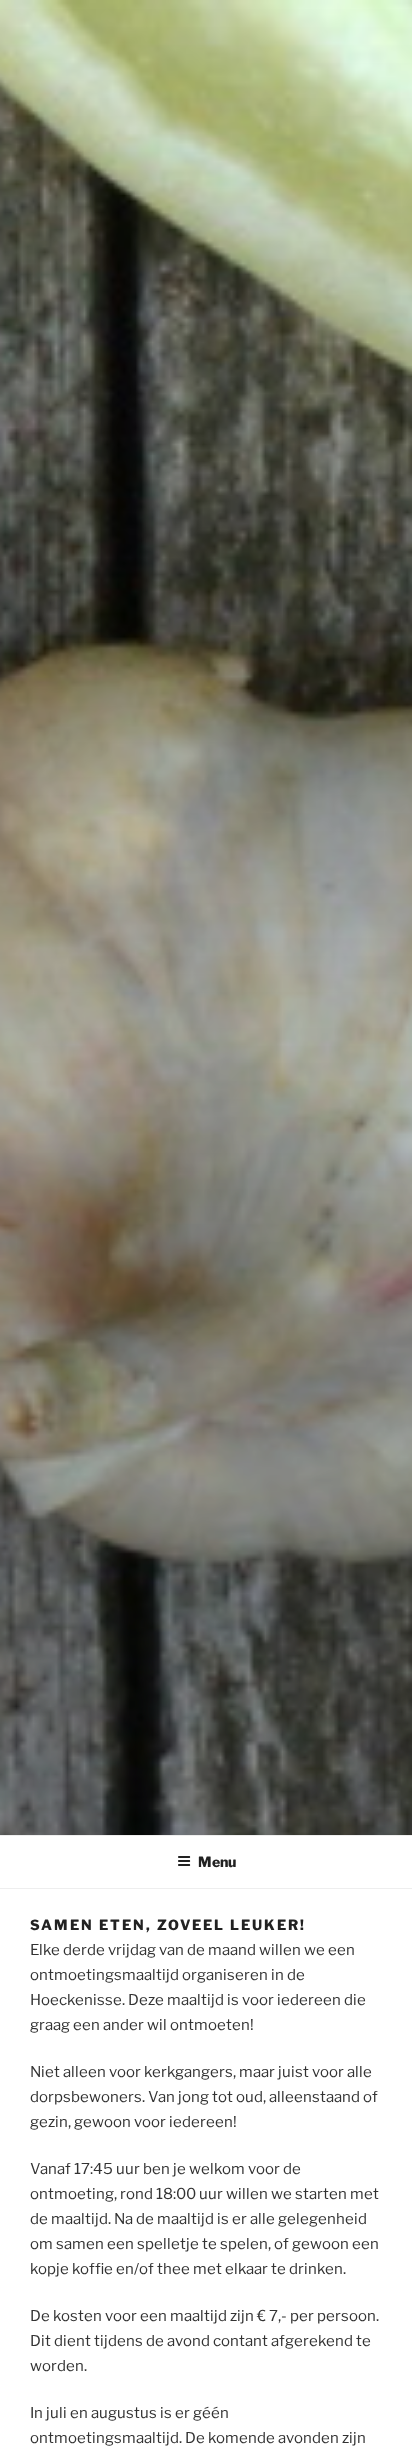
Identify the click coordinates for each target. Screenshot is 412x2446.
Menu (217, 1861)
